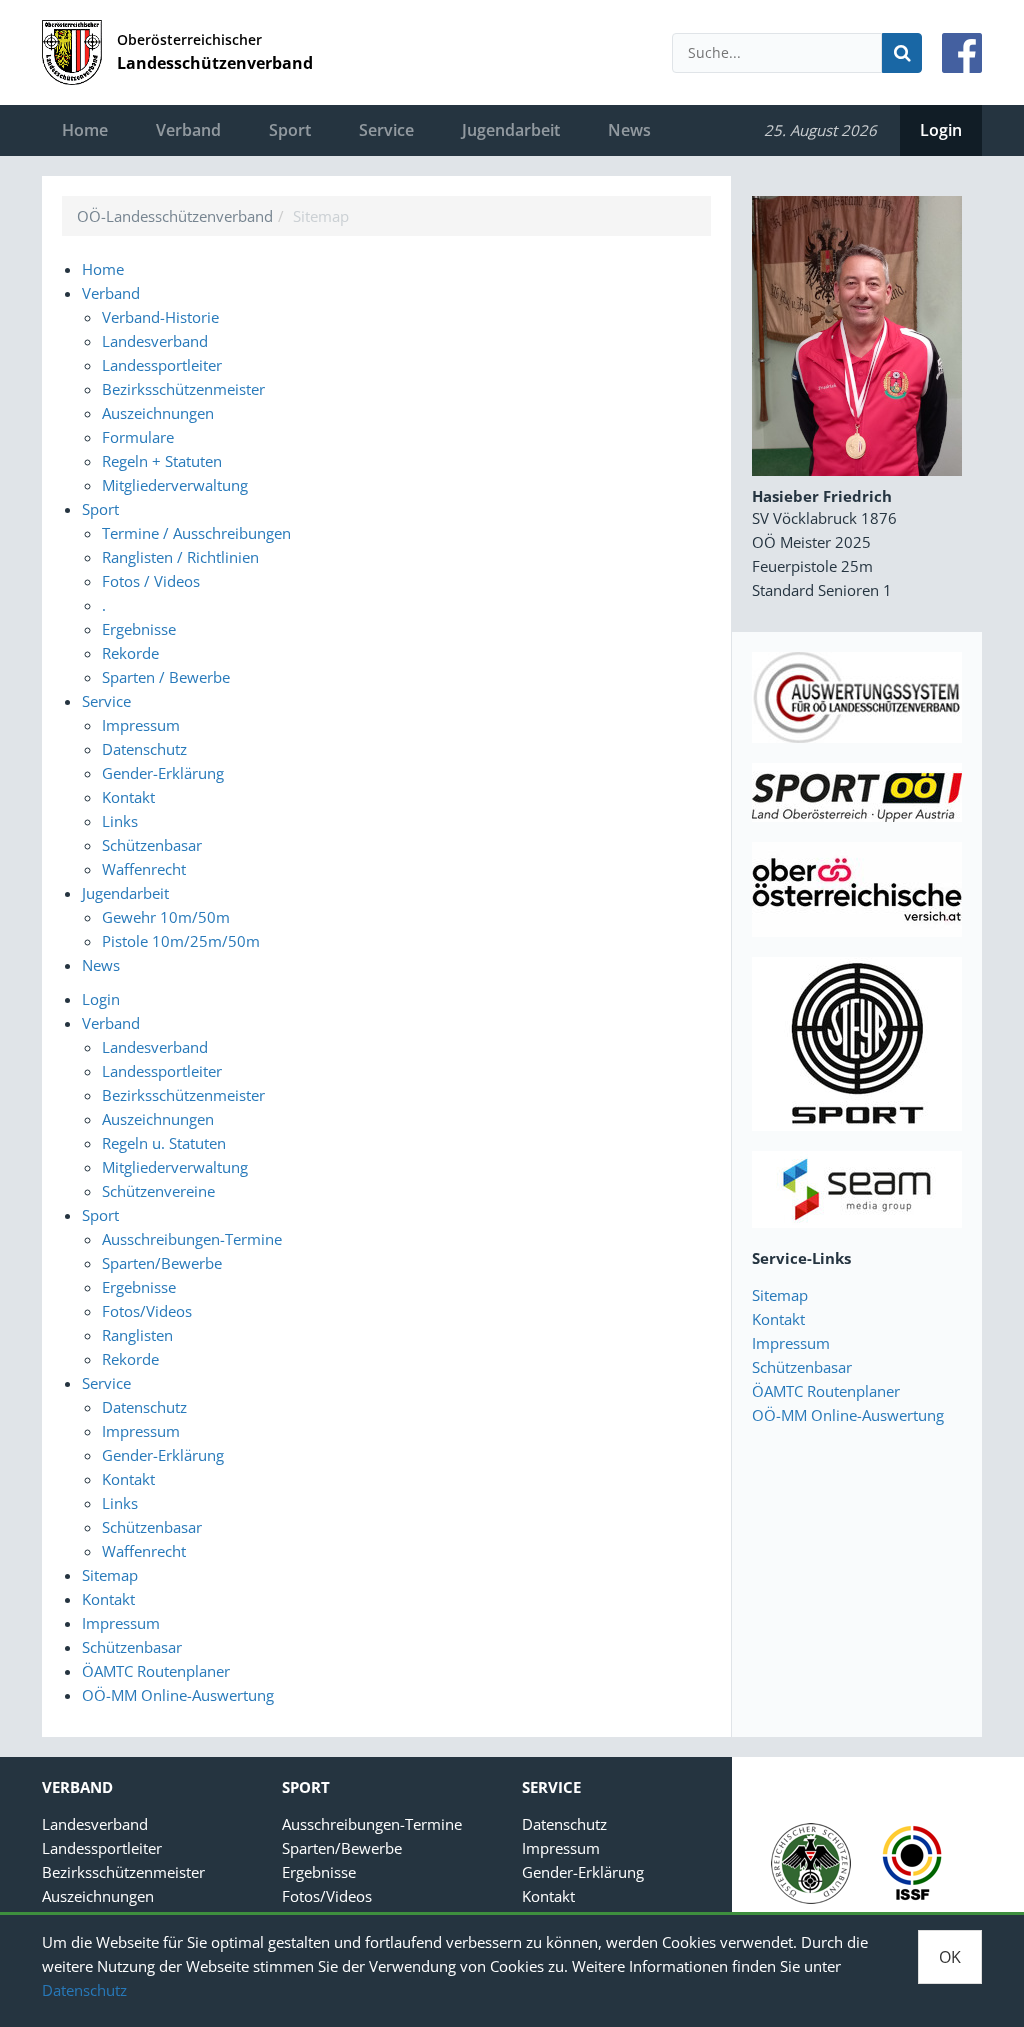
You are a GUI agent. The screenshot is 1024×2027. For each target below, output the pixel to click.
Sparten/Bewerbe (342, 1848)
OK (950, 1957)
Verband (188, 130)
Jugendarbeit (511, 130)
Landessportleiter (102, 1848)
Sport (290, 130)
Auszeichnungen (98, 1896)
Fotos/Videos (327, 1896)
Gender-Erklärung (583, 1872)
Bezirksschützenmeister (123, 1872)
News (629, 130)
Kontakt (778, 1319)
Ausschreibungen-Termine (372, 1824)
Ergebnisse (319, 1872)
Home (85, 130)
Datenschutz (84, 1990)
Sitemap (780, 1295)
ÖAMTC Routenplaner (826, 1391)
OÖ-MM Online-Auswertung (848, 1415)
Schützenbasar (802, 1367)
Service (386, 130)
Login (941, 130)
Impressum (791, 1343)
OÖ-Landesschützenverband (175, 216)
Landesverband (95, 1824)
